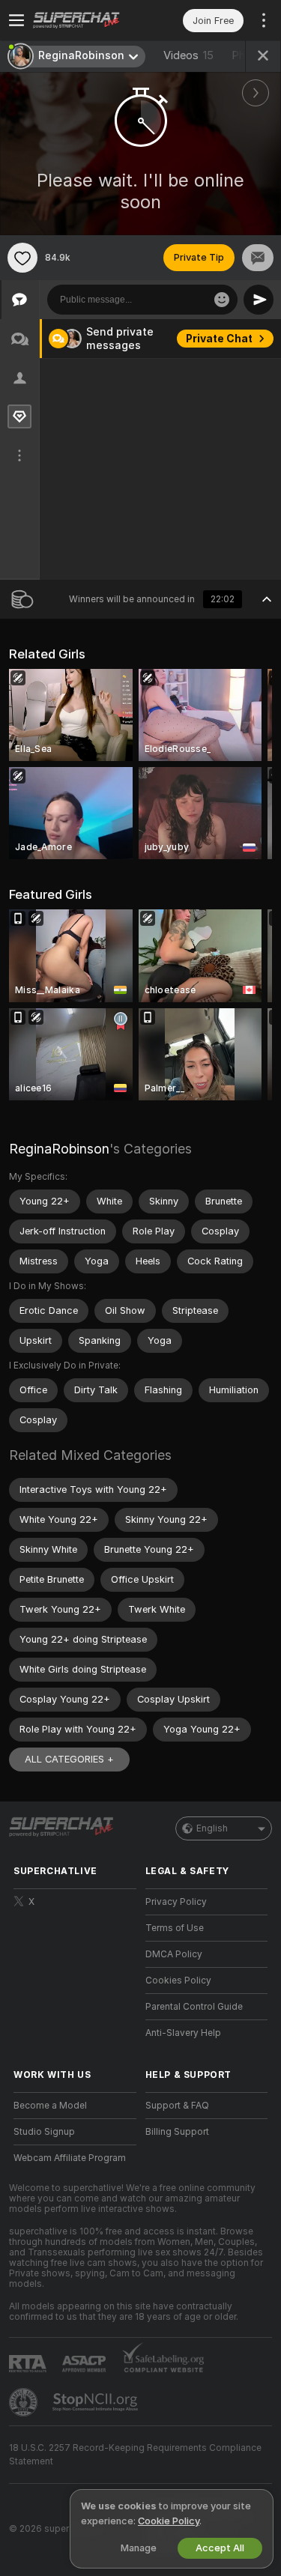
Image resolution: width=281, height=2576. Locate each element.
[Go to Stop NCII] (97, 2402)
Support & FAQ (177, 2106)
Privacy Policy (176, 1902)
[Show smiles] (222, 300)
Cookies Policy (178, 1981)
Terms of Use (175, 1928)
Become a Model (50, 2106)
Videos (188, 55)
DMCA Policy (174, 1954)
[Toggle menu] (16, 20)
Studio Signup (44, 2132)
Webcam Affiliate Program (70, 2158)
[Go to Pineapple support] (25, 2402)
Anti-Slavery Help (183, 2033)
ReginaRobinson (59, 1149)
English (212, 1828)
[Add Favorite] (22, 258)
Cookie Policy (169, 2521)
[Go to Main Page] (87, 20)
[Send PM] (258, 258)
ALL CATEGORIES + (69, 1759)
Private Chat (219, 339)
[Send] (259, 300)
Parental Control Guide (194, 2007)
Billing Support (177, 2132)
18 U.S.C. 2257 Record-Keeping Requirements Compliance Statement (135, 2455)
